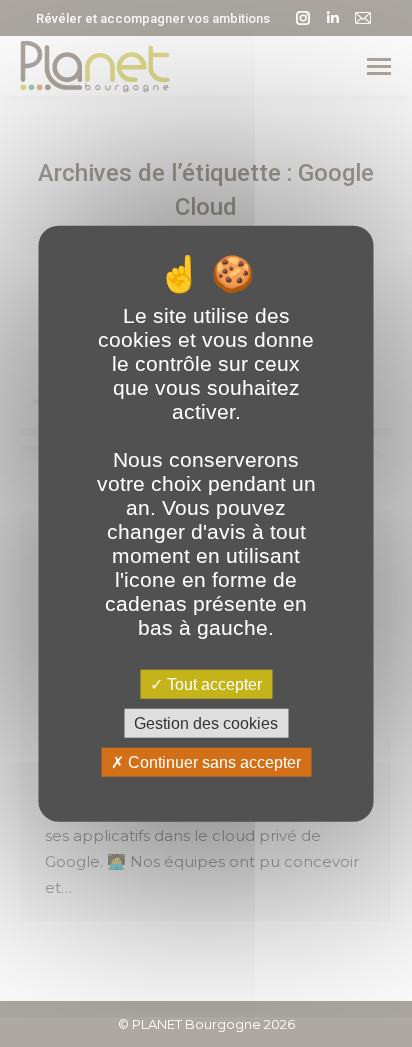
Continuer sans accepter (212, 762)
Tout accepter (212, 683)
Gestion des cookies (206, 722)
